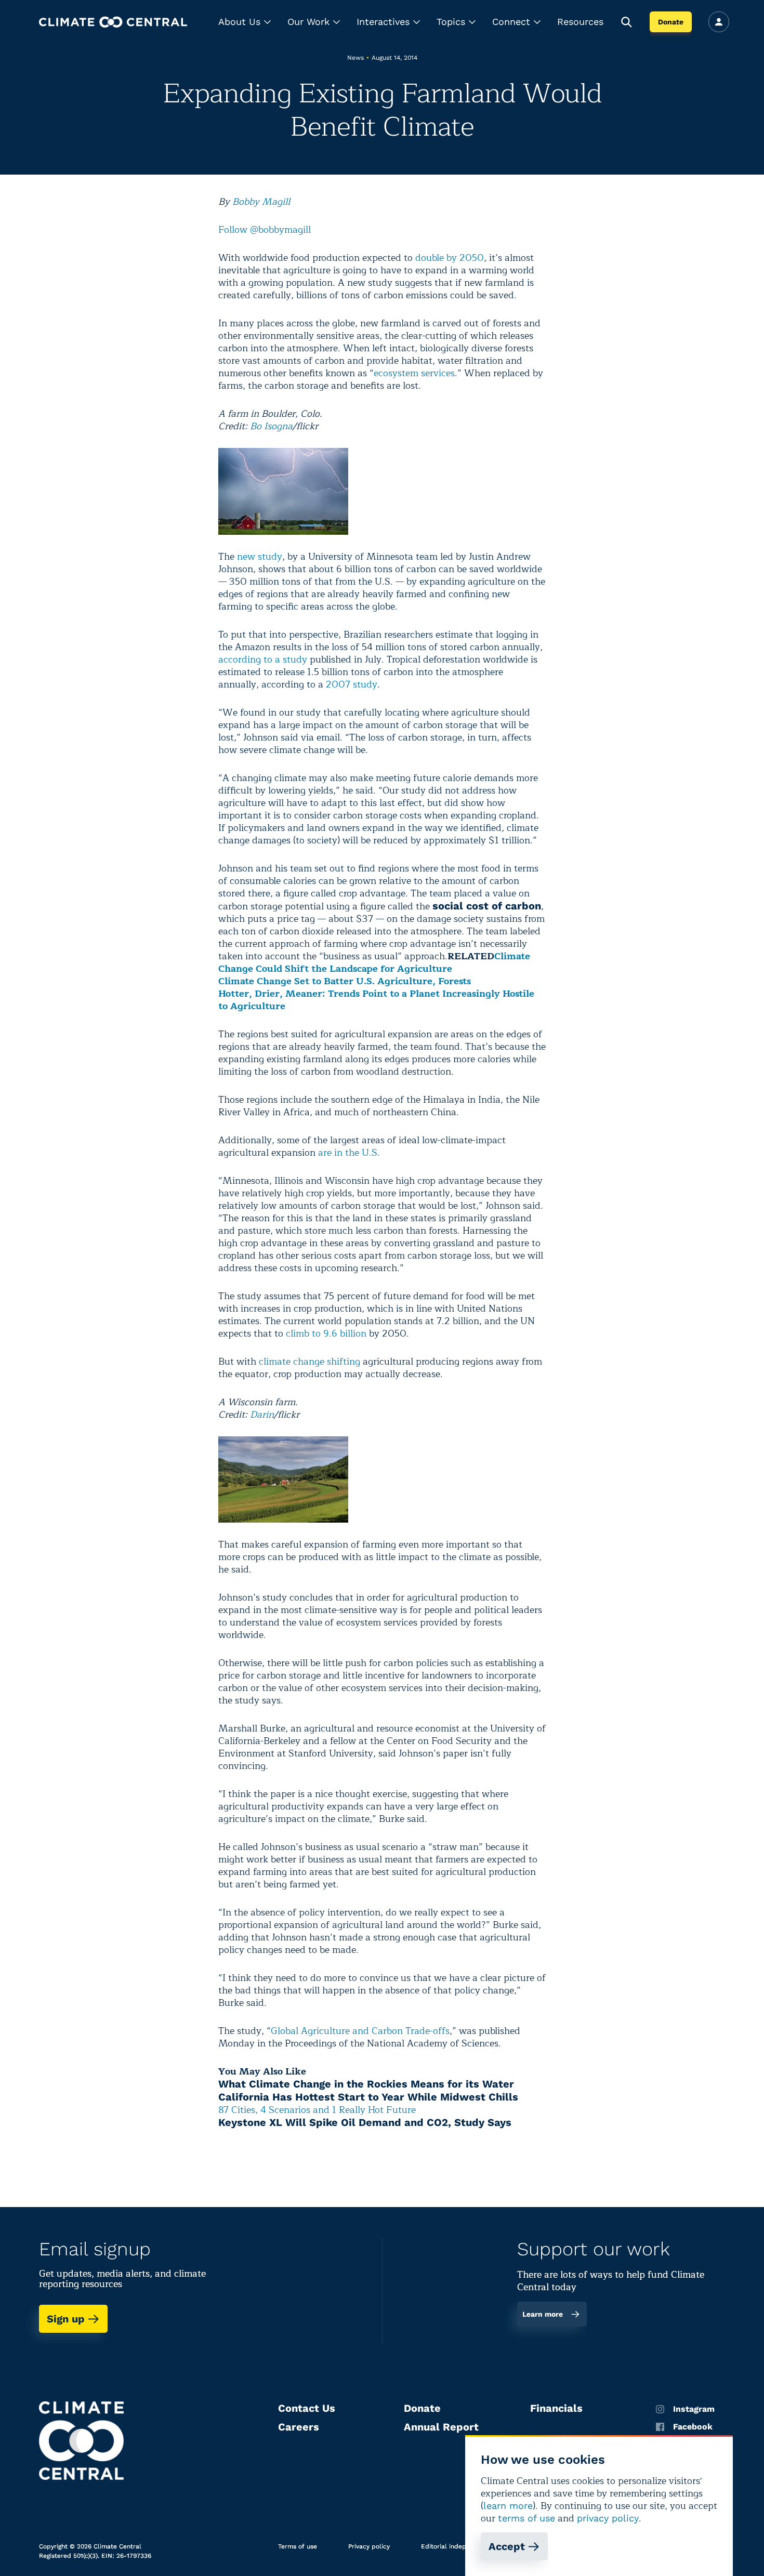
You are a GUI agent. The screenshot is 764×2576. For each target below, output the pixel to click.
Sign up (66, 2319)
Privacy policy (369, 2546)
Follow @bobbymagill (265, 230)
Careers (299, 2427)
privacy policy (608, 2518)
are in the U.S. (349, 1153)
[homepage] (113, 22)
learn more (508, 2506)
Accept (507, 2546)
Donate (671, 22)
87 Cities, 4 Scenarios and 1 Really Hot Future (317, 2110)
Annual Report (441, 2427)
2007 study (352, 684)
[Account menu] (719, 22)
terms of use (526, 2518)
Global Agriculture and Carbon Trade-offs (360, 2031)
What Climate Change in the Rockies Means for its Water (366, 2084)
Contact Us (307, 2408)
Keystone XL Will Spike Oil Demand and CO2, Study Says (365, 2122)
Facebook (693, 2427)
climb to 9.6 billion (326, 1333)
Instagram (694, 2409)
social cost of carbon (487, 906)
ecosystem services (414, 373)
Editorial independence (457, 2546)
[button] (245, 22)
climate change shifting (311, 1362)
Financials (556, 2408)
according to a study (263, 659)
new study (260, 557)
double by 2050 (450, 258)
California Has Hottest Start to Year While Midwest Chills (368, 2097)
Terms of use (298, 2546)
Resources (580, 22)
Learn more (543, 2314)
